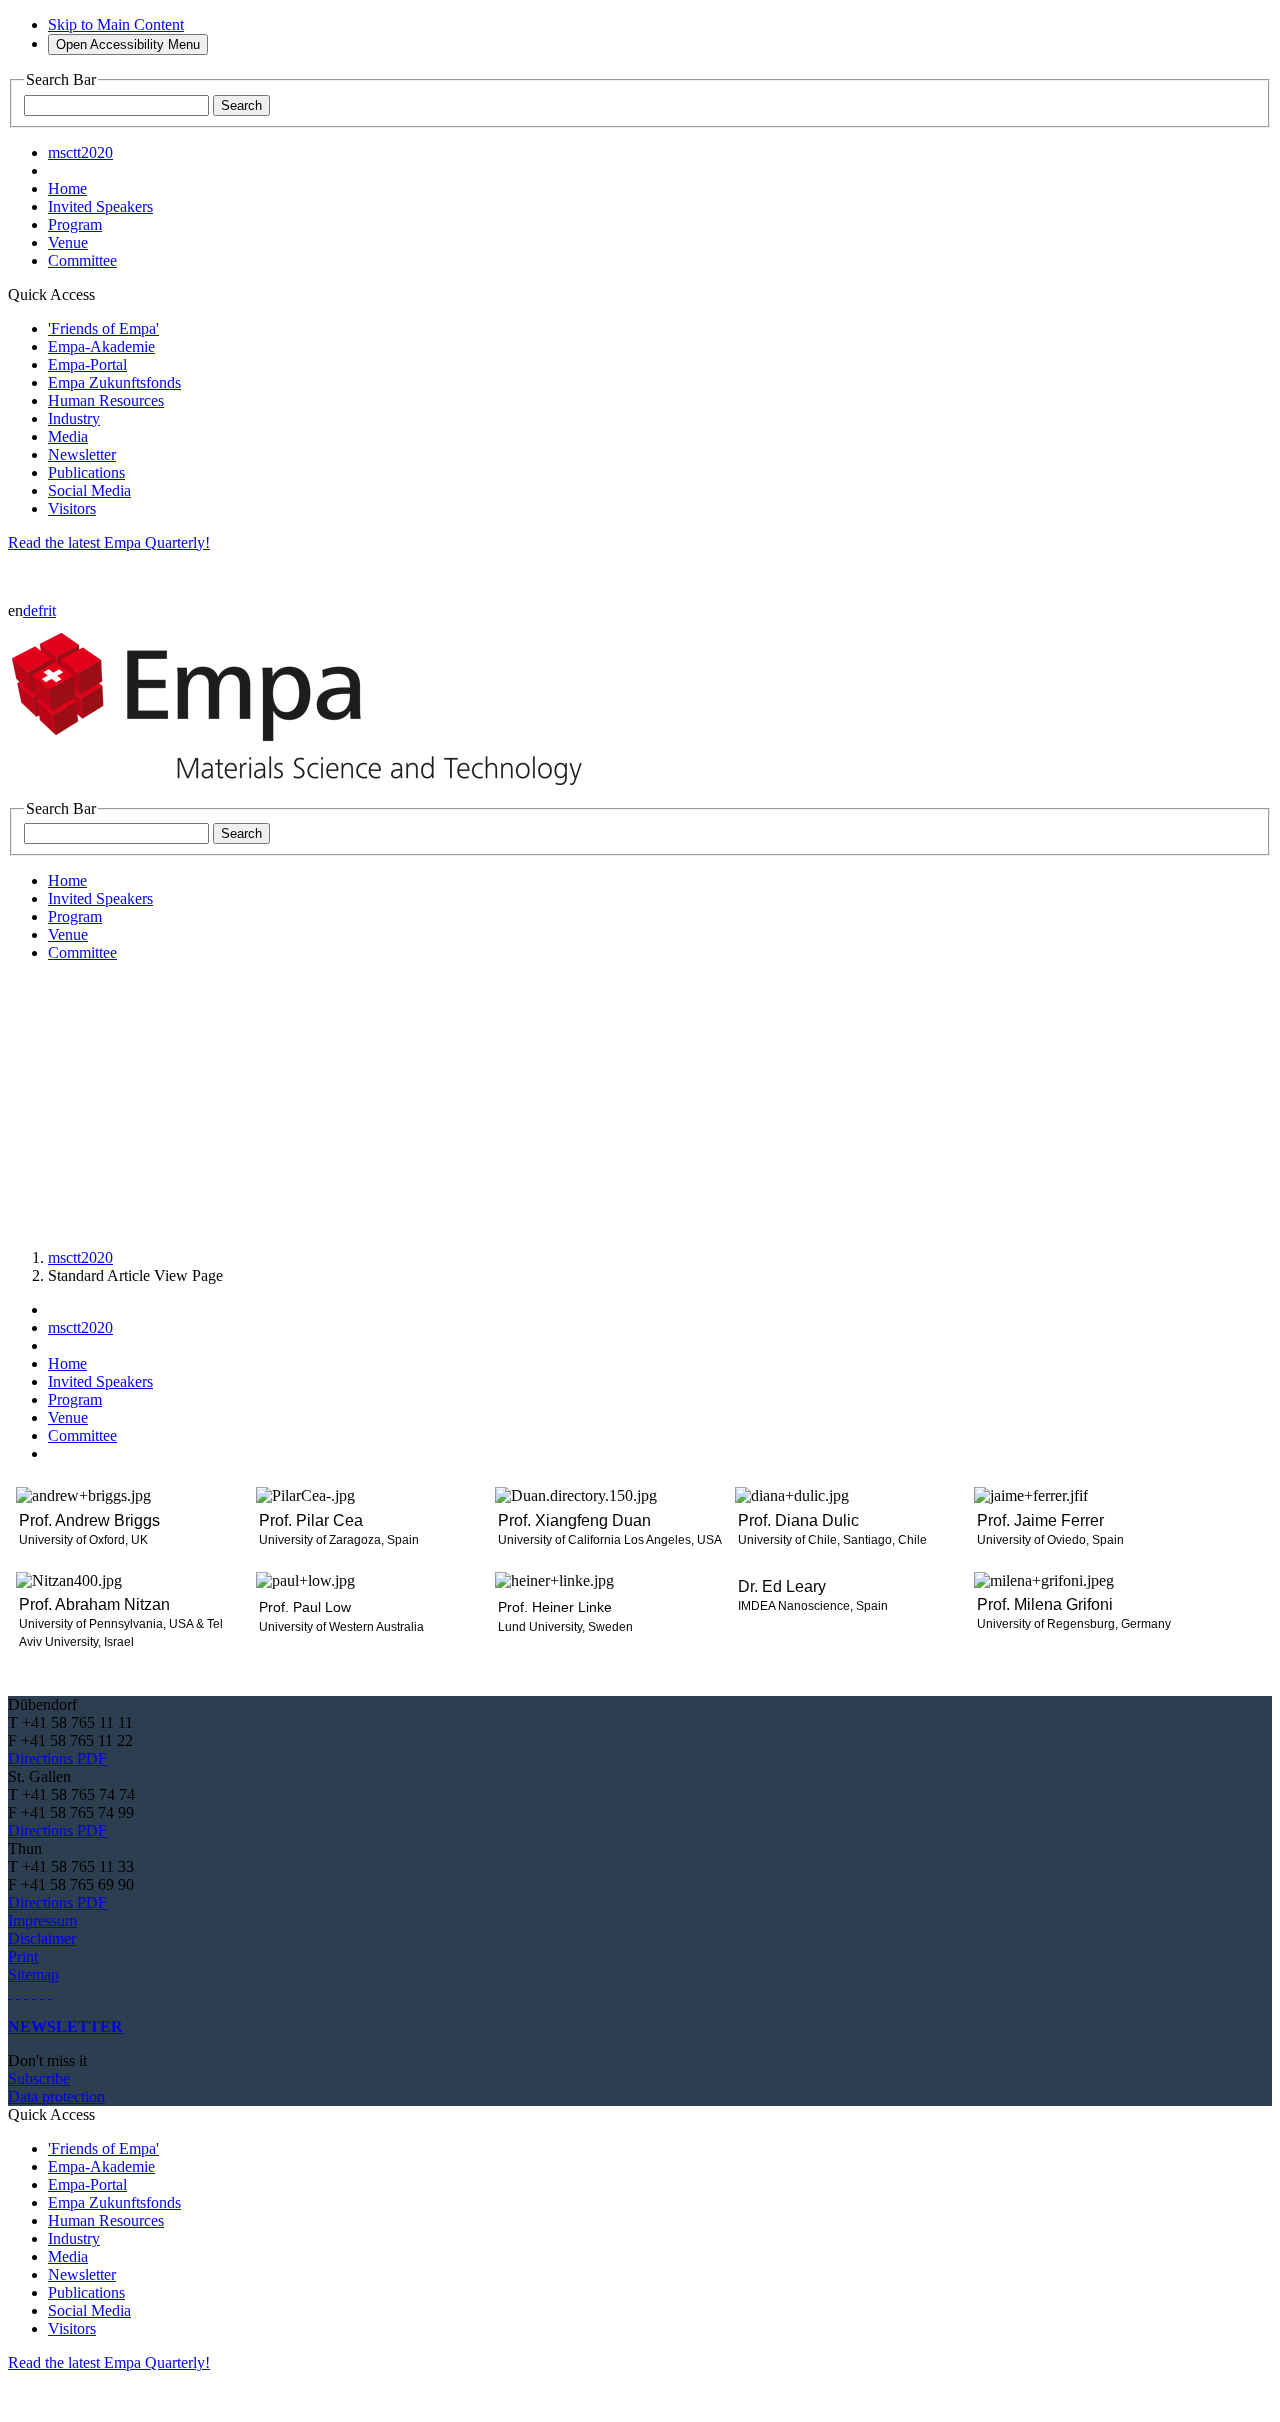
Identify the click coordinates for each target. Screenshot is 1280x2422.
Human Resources (106, 400)
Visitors (72, 508)
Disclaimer (42, 1938)
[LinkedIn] (18, 1992)
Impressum (42, 1920)
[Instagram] (26, 1992)
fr (43, 610)
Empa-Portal (87, 364)
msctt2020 (80, 1257)
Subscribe (39, 2078)
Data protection (56, 2096)
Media (68, 436)
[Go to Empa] (308, 790)
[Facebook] (50, 1992)
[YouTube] (42, 1992)
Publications (86, 472)
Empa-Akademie (101, 346)
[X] (34, 1992)
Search (241, 105)
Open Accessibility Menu (128, 44)
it (52, 610)
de (30, 610)
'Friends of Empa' (103, 328)
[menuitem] (67, 188)
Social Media (89, 490)
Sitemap (33, 1974)
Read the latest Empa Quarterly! (109, 542)
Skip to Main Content (116, 24)
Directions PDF (57, 1758)
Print (23, 1956)
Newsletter (82, 454)
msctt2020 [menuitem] (80, 152)
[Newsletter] (10, 1992)
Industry (74, 418)
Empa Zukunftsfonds (114, 382)
